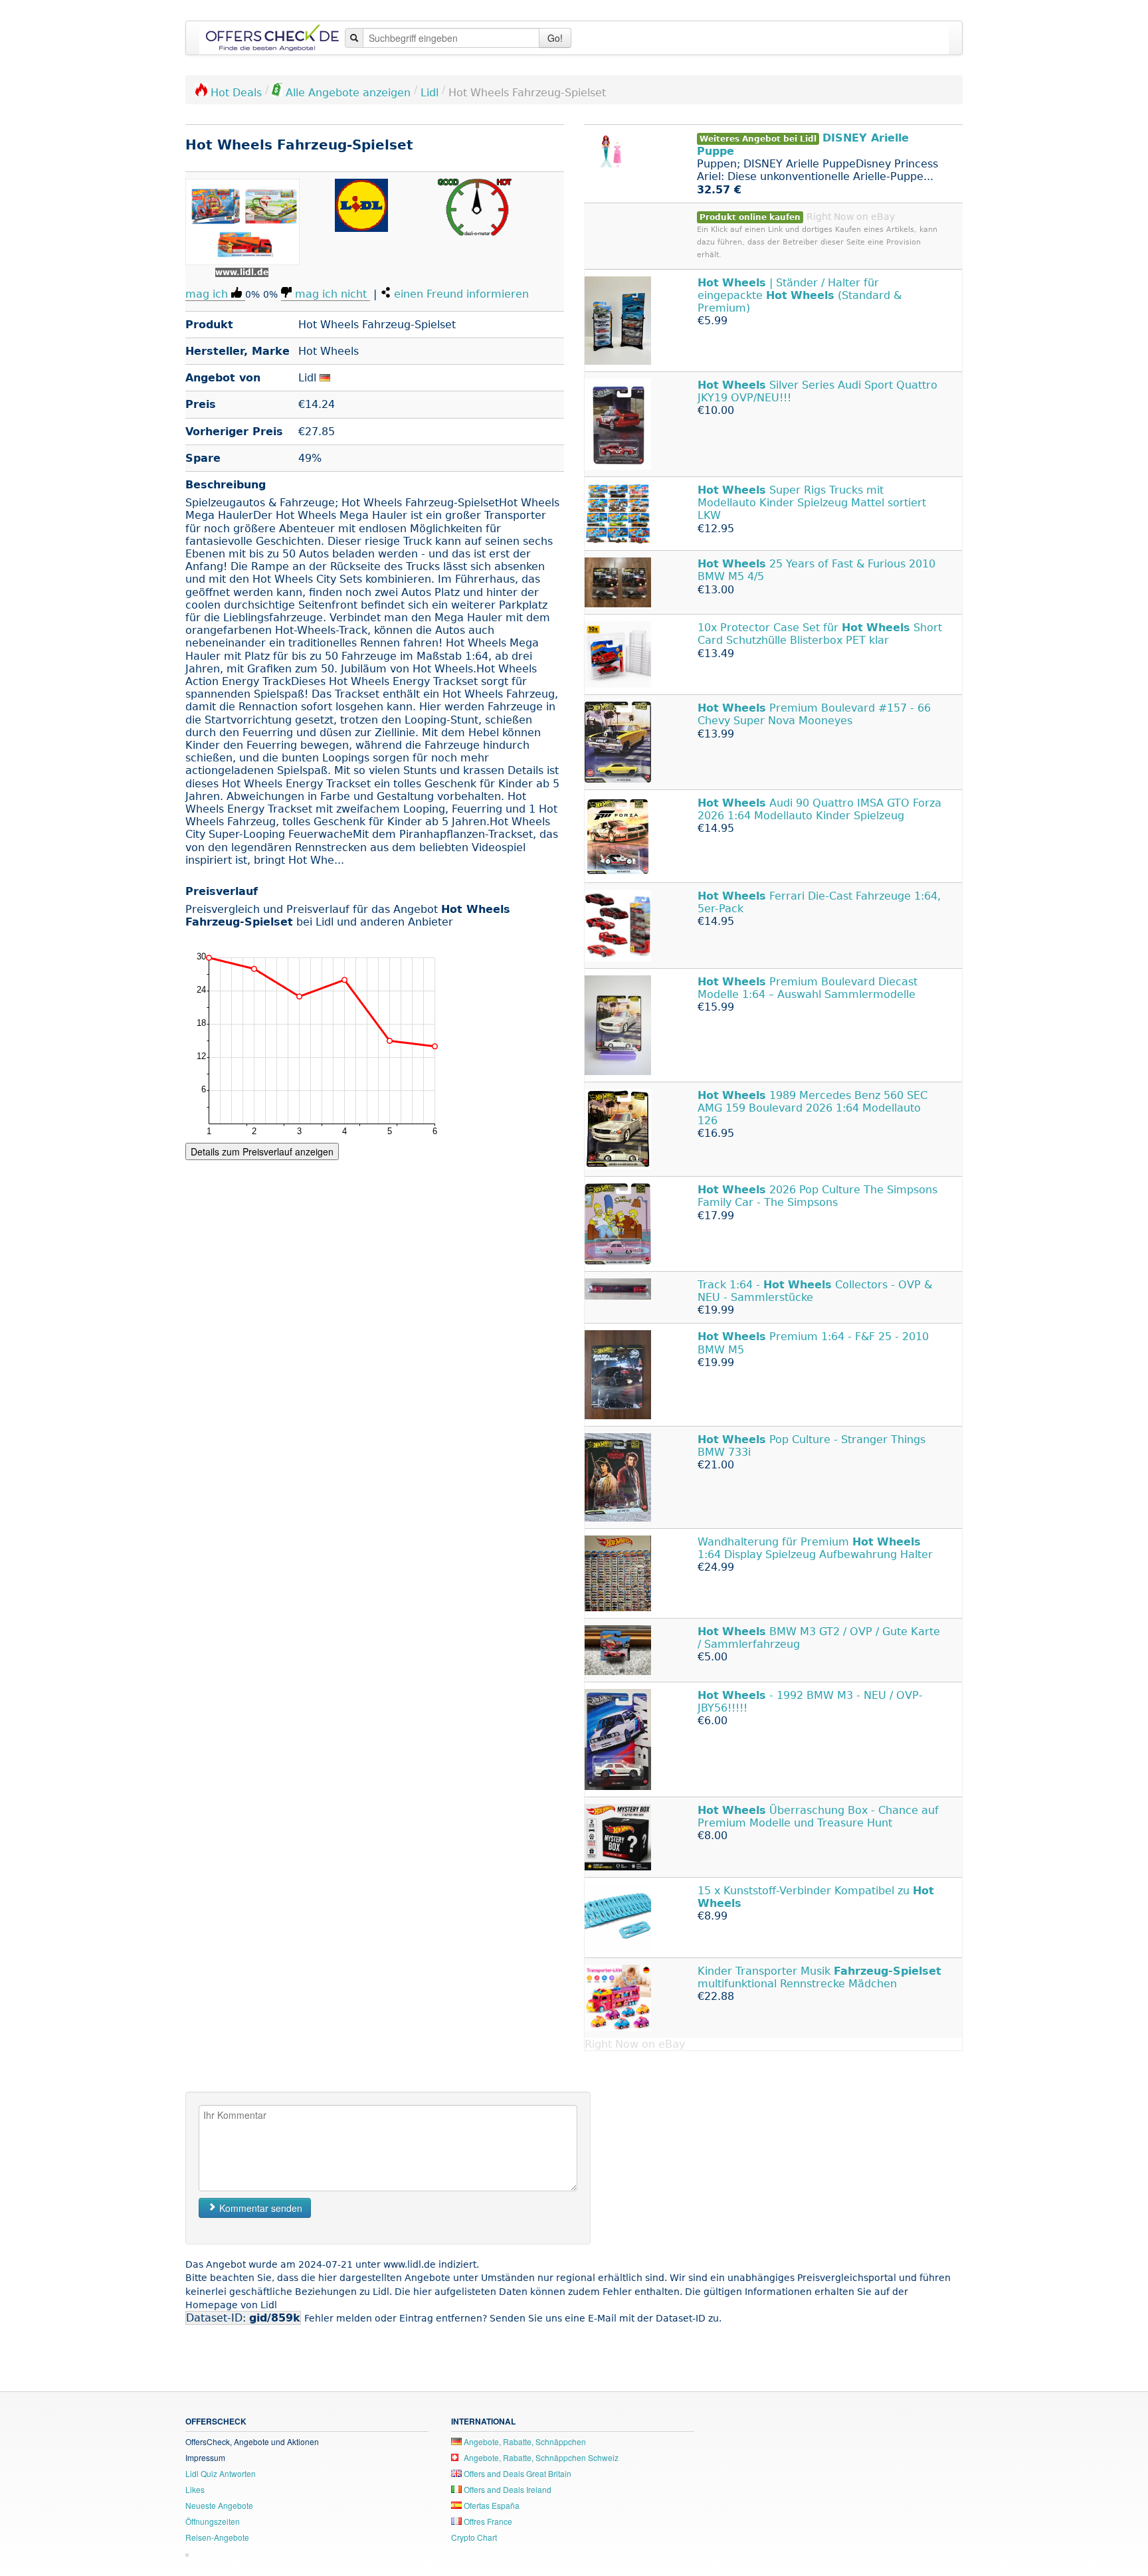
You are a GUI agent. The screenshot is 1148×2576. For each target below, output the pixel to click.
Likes (195, 2489)
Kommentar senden (259, 2208)
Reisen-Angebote (217, 2537)
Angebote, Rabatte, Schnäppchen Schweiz (540, 2457)
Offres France (487, 2521)
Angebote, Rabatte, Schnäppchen (524, 2441)
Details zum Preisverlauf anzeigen (262, 1151)
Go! (555, 38)
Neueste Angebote (219, 2505)
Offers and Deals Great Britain (517, 2473)
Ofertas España (491, 2505)
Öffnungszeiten (213, 2521)
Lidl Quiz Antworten (221, 2473)
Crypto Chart (474, 2537)
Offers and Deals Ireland (507, 2489)
